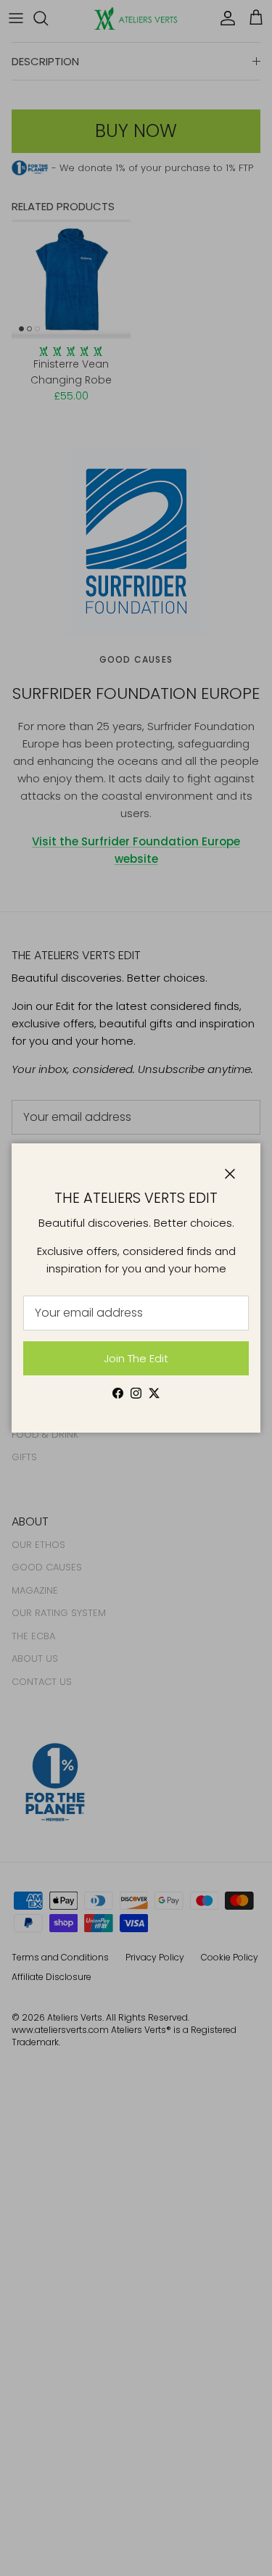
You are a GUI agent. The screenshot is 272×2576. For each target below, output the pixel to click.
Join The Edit (136, 1358)
